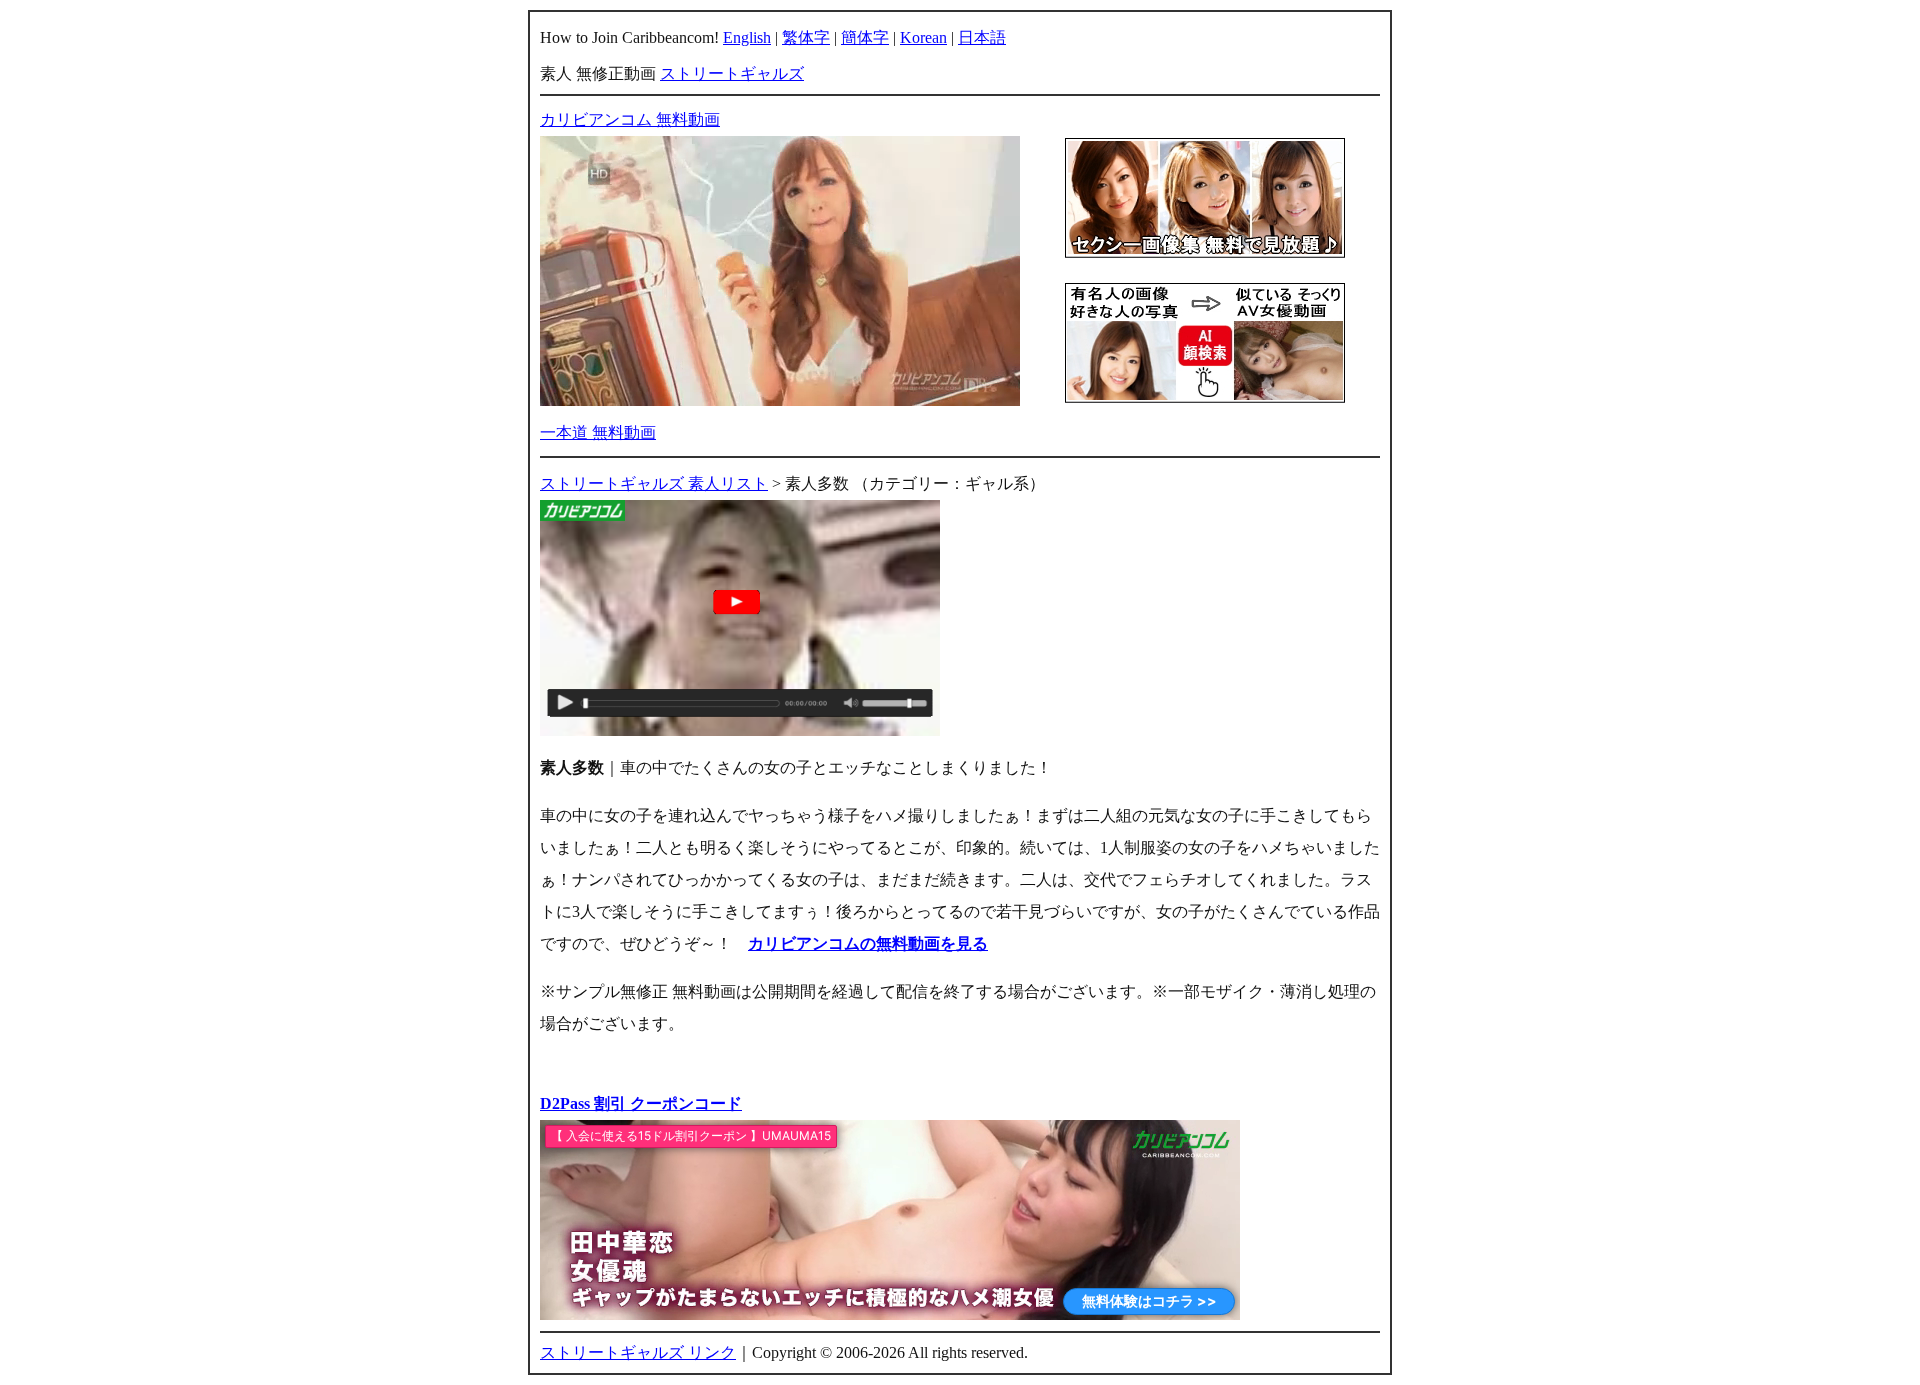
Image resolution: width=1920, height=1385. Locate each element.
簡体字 (865, 37)
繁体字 (806, 37)
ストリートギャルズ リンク (638, 1352)
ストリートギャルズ (732, 73)
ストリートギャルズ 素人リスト (654, 483)
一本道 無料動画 (598, 432)
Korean (923, 37)
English (747, 37)
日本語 (982, 37)
